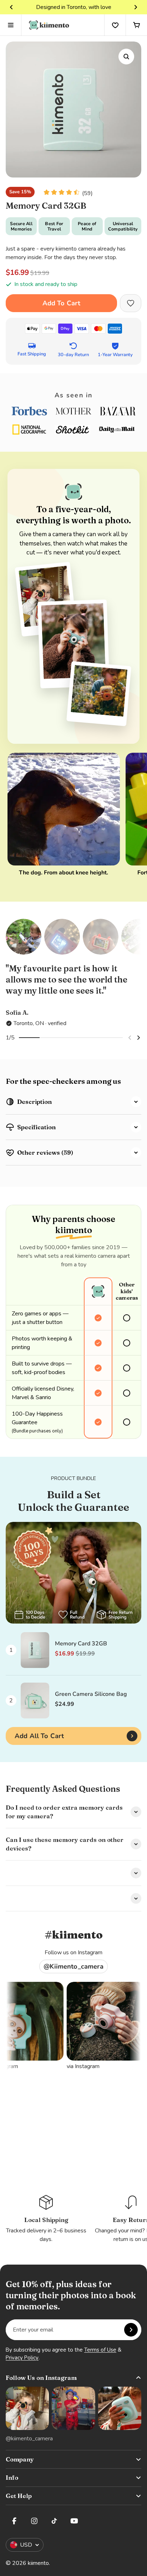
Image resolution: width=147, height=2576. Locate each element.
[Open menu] (11, 25)
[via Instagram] (70, 2021)
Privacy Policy (22, 2358)
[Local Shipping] (46, 2219)
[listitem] (73, 995)
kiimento (38, 2563)
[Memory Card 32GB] (35, 1650)
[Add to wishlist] (131, 303)
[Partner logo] (29, 411)
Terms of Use (100, 2350)
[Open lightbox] (126, 57)
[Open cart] (136, 25)
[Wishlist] (115, 25)
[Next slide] (136, 7)
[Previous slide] (11, 7)
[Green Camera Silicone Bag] (35, 1701)
